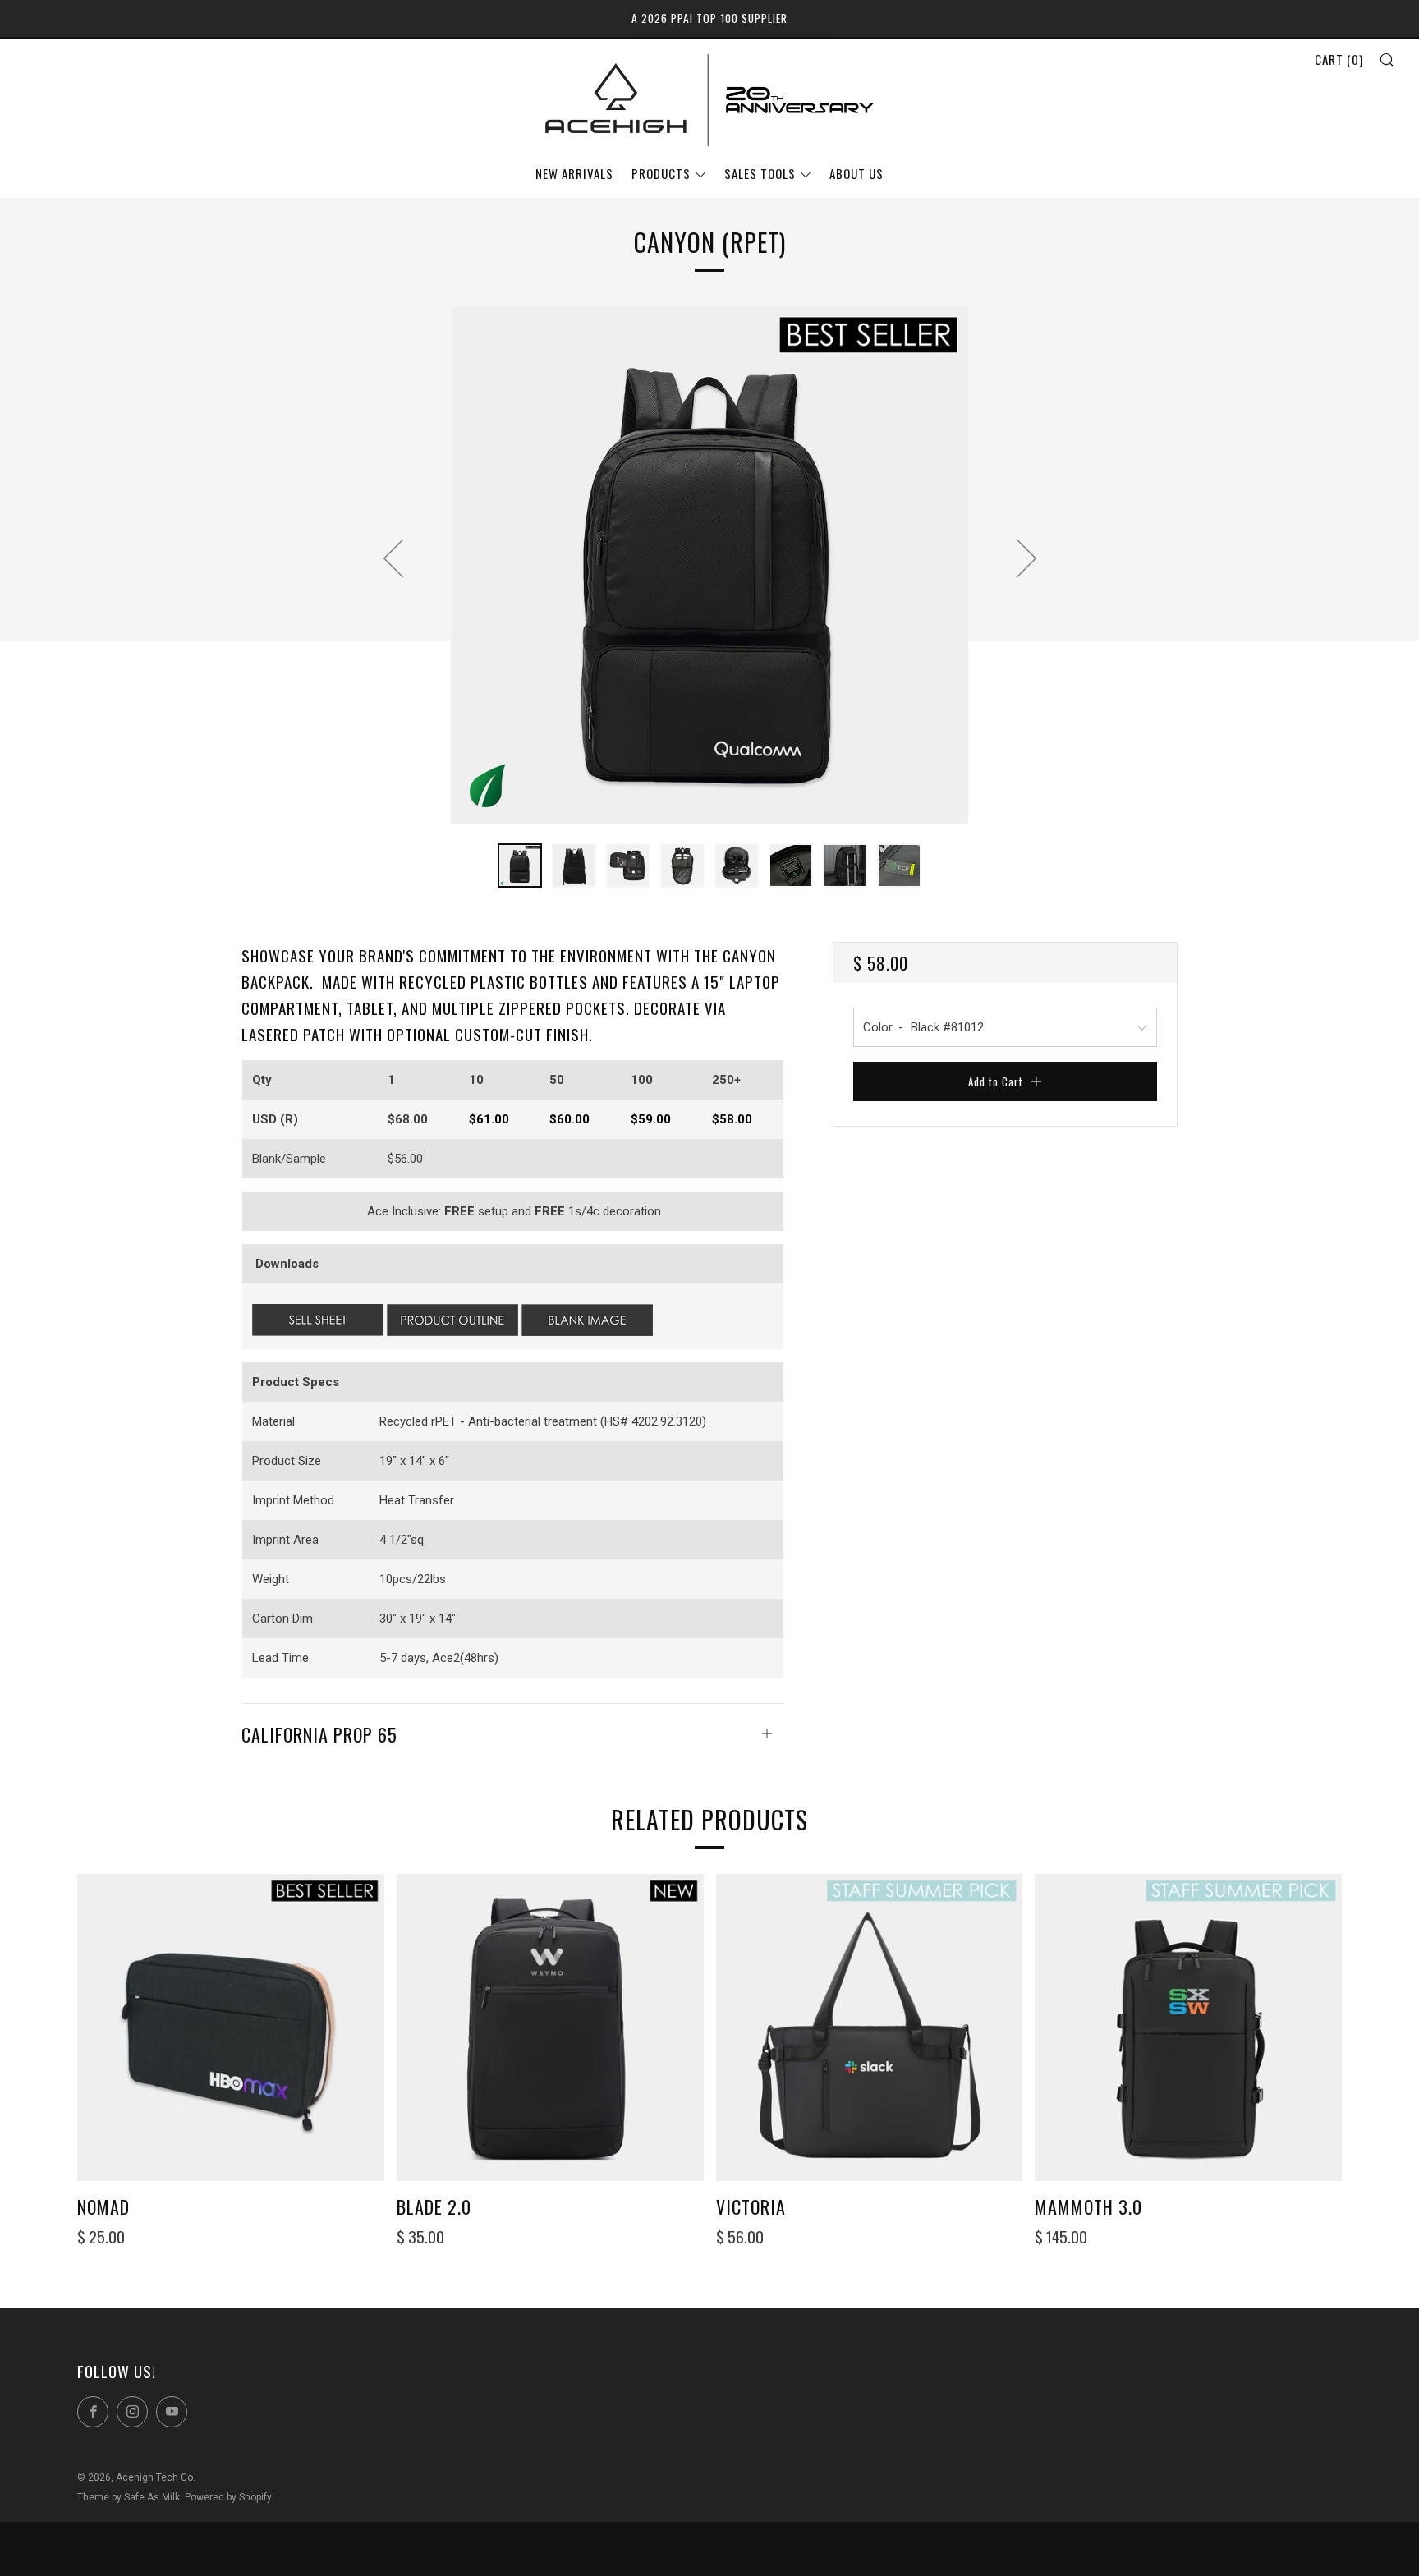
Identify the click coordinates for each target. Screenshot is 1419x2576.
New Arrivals (574, 173)
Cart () (1339, 59)
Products (661, 173)
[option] (709, 565)
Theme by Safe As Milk (129, 2497)
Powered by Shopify (228, 2497)
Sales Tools (760, 173)
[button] (520, 866)
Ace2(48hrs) (465, 1658)
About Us (856, 173)
